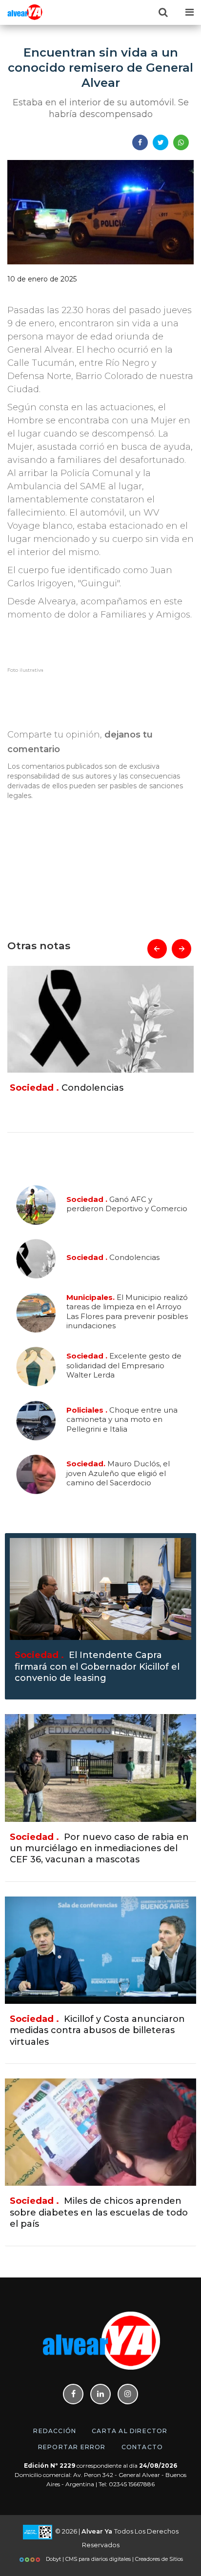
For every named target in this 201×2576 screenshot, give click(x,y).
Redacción (55, 2431)
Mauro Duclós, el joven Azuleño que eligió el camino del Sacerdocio (118, 1473)
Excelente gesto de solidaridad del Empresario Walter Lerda (124, 1365)
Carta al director (130, 2431)
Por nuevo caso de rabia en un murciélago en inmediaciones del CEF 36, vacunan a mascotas (99, 1848)
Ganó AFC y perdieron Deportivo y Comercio (127, 1204)
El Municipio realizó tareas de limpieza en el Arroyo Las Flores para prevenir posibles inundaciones (109, 1099)
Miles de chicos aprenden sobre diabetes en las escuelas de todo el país (99, 2212)
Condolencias (113, 1258)
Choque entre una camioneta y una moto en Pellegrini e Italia (122, 1419)
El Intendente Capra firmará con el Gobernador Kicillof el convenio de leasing (97, 1667)
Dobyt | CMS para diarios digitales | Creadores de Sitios (114, 2559)
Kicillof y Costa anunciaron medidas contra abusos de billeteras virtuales (97, 2030)
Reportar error (72, 2447)
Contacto (142, 2447)
